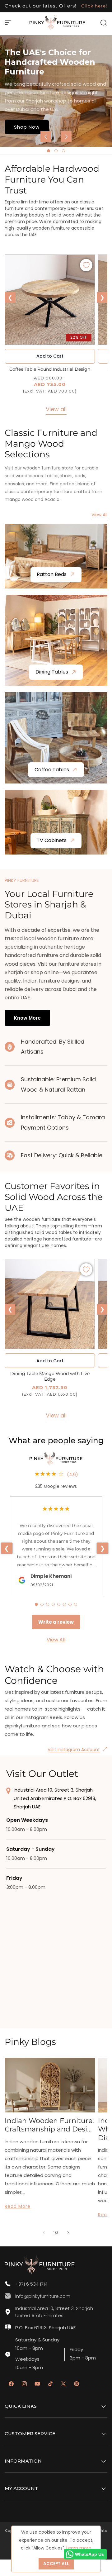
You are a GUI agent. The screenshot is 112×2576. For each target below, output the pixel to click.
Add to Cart (50, 1361)
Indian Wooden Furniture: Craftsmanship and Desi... (49, 2125)
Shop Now (27, 127)
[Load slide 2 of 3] (56, 151)
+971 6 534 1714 (31, 2284)
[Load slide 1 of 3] (49, 151)
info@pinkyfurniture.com (43, 2296)
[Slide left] (44, 2233)
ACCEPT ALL (56, 2564)
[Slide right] (68, 2233)
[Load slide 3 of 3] (63, 151)
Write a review (56, 1622)
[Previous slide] (46, 136)
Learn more (79, 2548)
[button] (8, 23)
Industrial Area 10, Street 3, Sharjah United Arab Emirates (54, 2312)
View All (99, 515)
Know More (27, 1018)
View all (56, 409)
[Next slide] (66, 136)
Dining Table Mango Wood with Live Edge (50, 1376)
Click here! (93, 6)
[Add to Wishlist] (86, 265)
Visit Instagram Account (74, 1750)
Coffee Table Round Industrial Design (50, 369)
